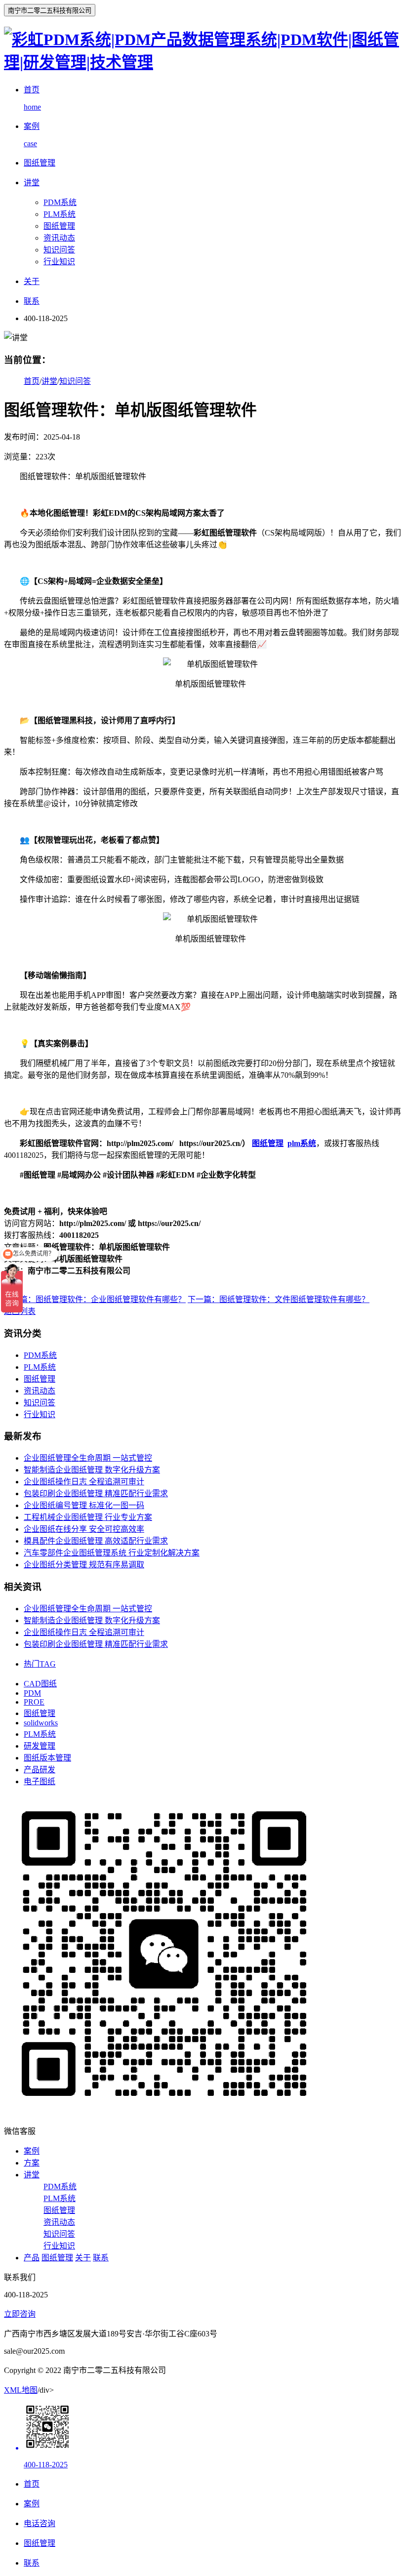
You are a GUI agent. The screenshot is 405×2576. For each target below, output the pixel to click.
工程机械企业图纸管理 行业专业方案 (88, 1517)
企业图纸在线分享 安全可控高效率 (84, 1529)
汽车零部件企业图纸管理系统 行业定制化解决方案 (112, 1553)
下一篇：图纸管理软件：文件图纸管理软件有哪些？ (279, 1299)
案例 (32, 2151)
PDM (32, 1693)
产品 (32, 2258)
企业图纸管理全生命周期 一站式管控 (88, 1458)
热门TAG (40, 1664)
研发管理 (40, 1746)
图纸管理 (59, 226)
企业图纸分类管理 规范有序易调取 (84, 1565)
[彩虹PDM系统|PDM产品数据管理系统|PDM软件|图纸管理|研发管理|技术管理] (202, 62)
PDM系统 (60, 202)
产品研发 (40, 1770)
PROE (34, 1702)
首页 (32, 381)
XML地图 (21, 2390)
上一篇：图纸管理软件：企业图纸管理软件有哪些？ (95, 1299)
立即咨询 (20, 2314)
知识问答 (59, 250)
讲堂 (49, 381)
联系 (101, 2258)
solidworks (41, 1723)
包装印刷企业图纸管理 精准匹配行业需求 (96, 1493)
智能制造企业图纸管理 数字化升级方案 (92, 1470)
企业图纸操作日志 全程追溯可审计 (84, 1482)
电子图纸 (40, 1781)
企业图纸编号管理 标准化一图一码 (84, 1505)
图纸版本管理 (47, 1758)
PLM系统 (60, 214)
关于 (83, 2258)
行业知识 (59, 262)
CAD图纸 (40, 1684)
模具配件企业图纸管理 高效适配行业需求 (96, 1541)
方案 (32, 2163)
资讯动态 (59, 238)
